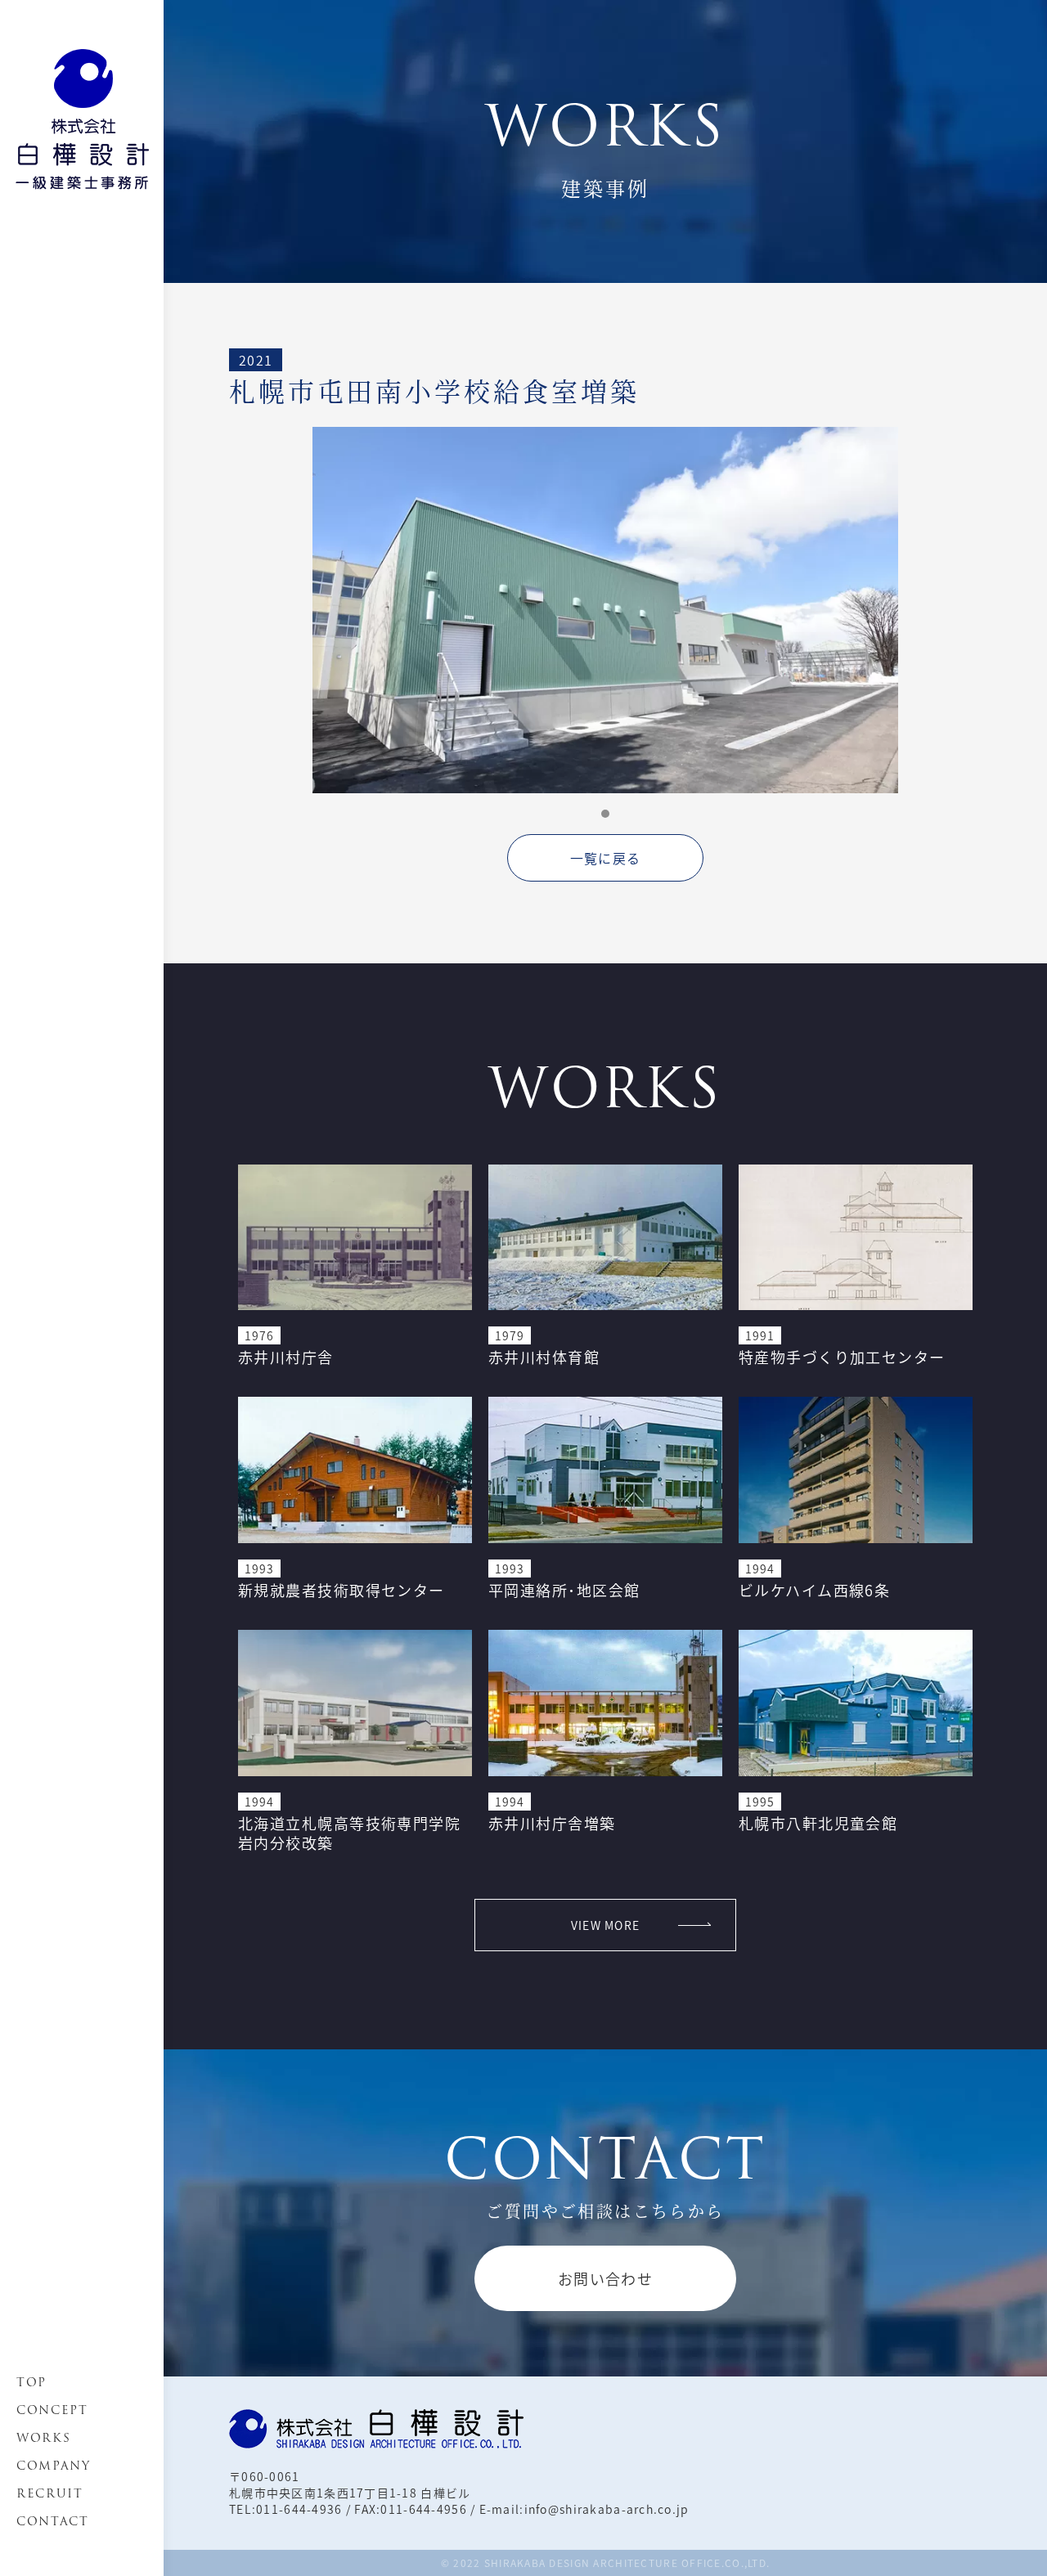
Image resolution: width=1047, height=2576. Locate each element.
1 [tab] (605, 814)
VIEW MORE (606, 1925)
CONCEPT (52, 2410)
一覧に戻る (605, 858)
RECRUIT (50, 2493)
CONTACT (53, 2521)
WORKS (43, 2438)
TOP (31, 2382)
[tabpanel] (605, 610)
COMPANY (54, 2466)
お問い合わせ (605, 2278)
